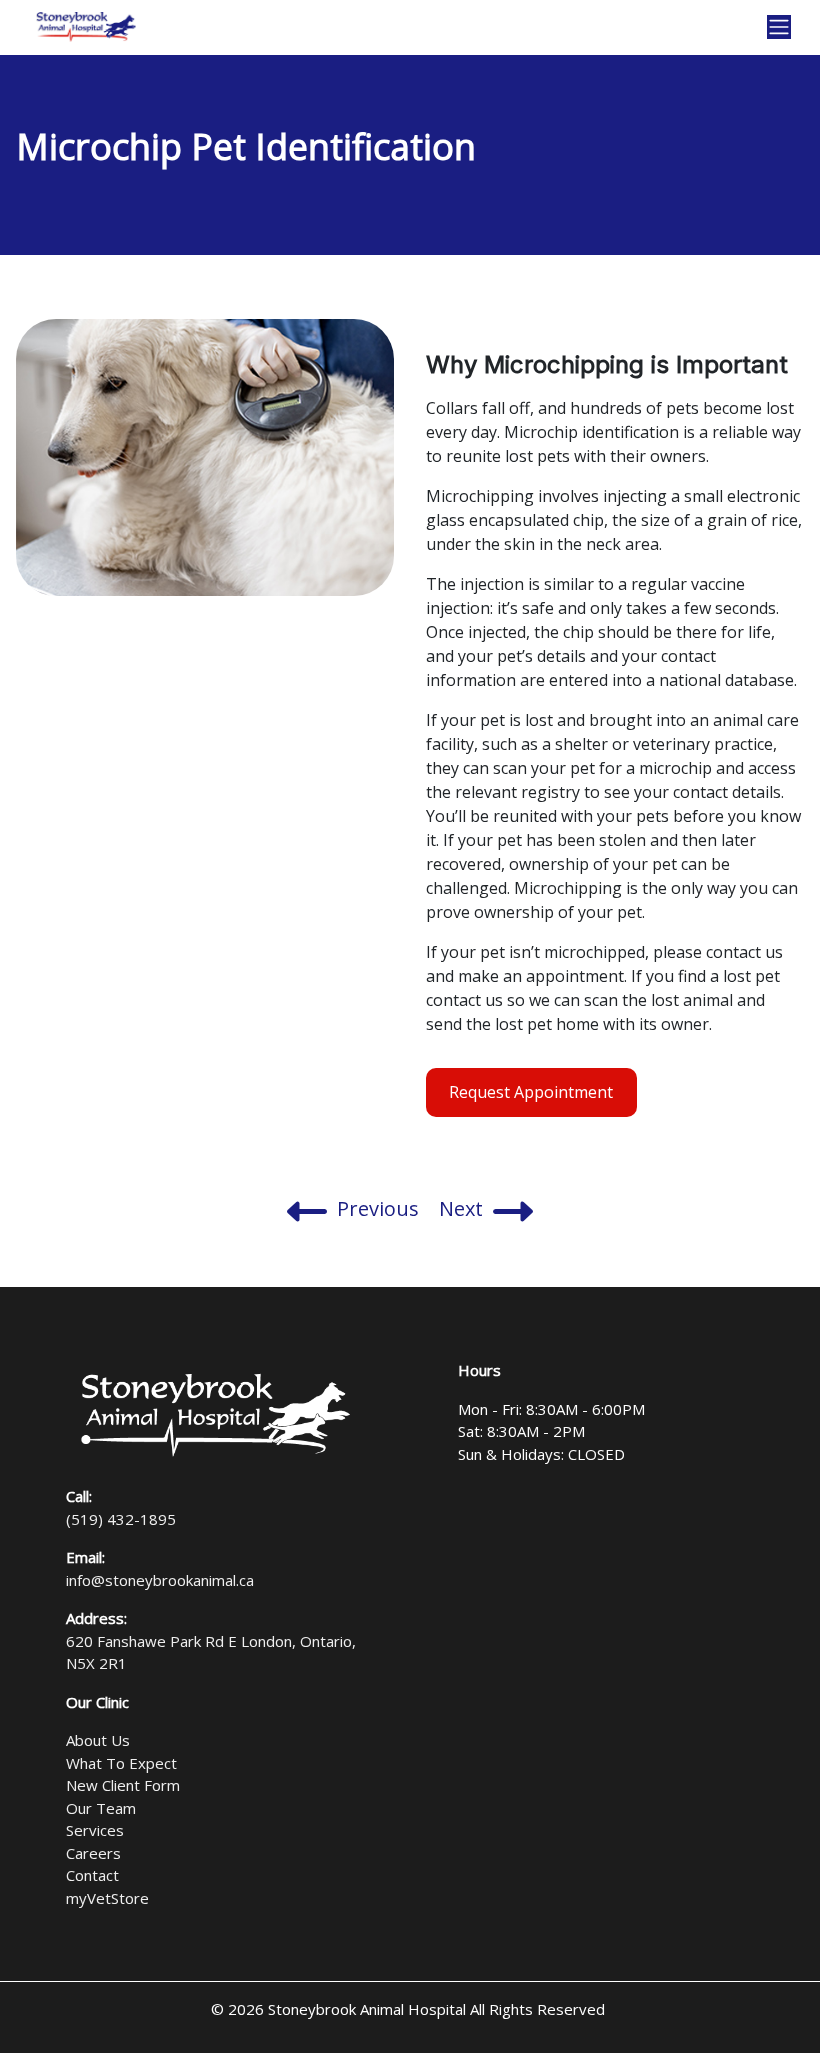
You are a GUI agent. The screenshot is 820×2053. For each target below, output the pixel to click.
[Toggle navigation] (779, 27)
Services (95, 1830)
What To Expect (121, 1763)
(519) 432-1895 (121, 1519)
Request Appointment (531, 1092)
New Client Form (123, 1785)
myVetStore (107, 1898)
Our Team (101, 1808)
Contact (92, 1875)
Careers (93, 1853)
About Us (98, 1740)
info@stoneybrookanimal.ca (160, 1580)
